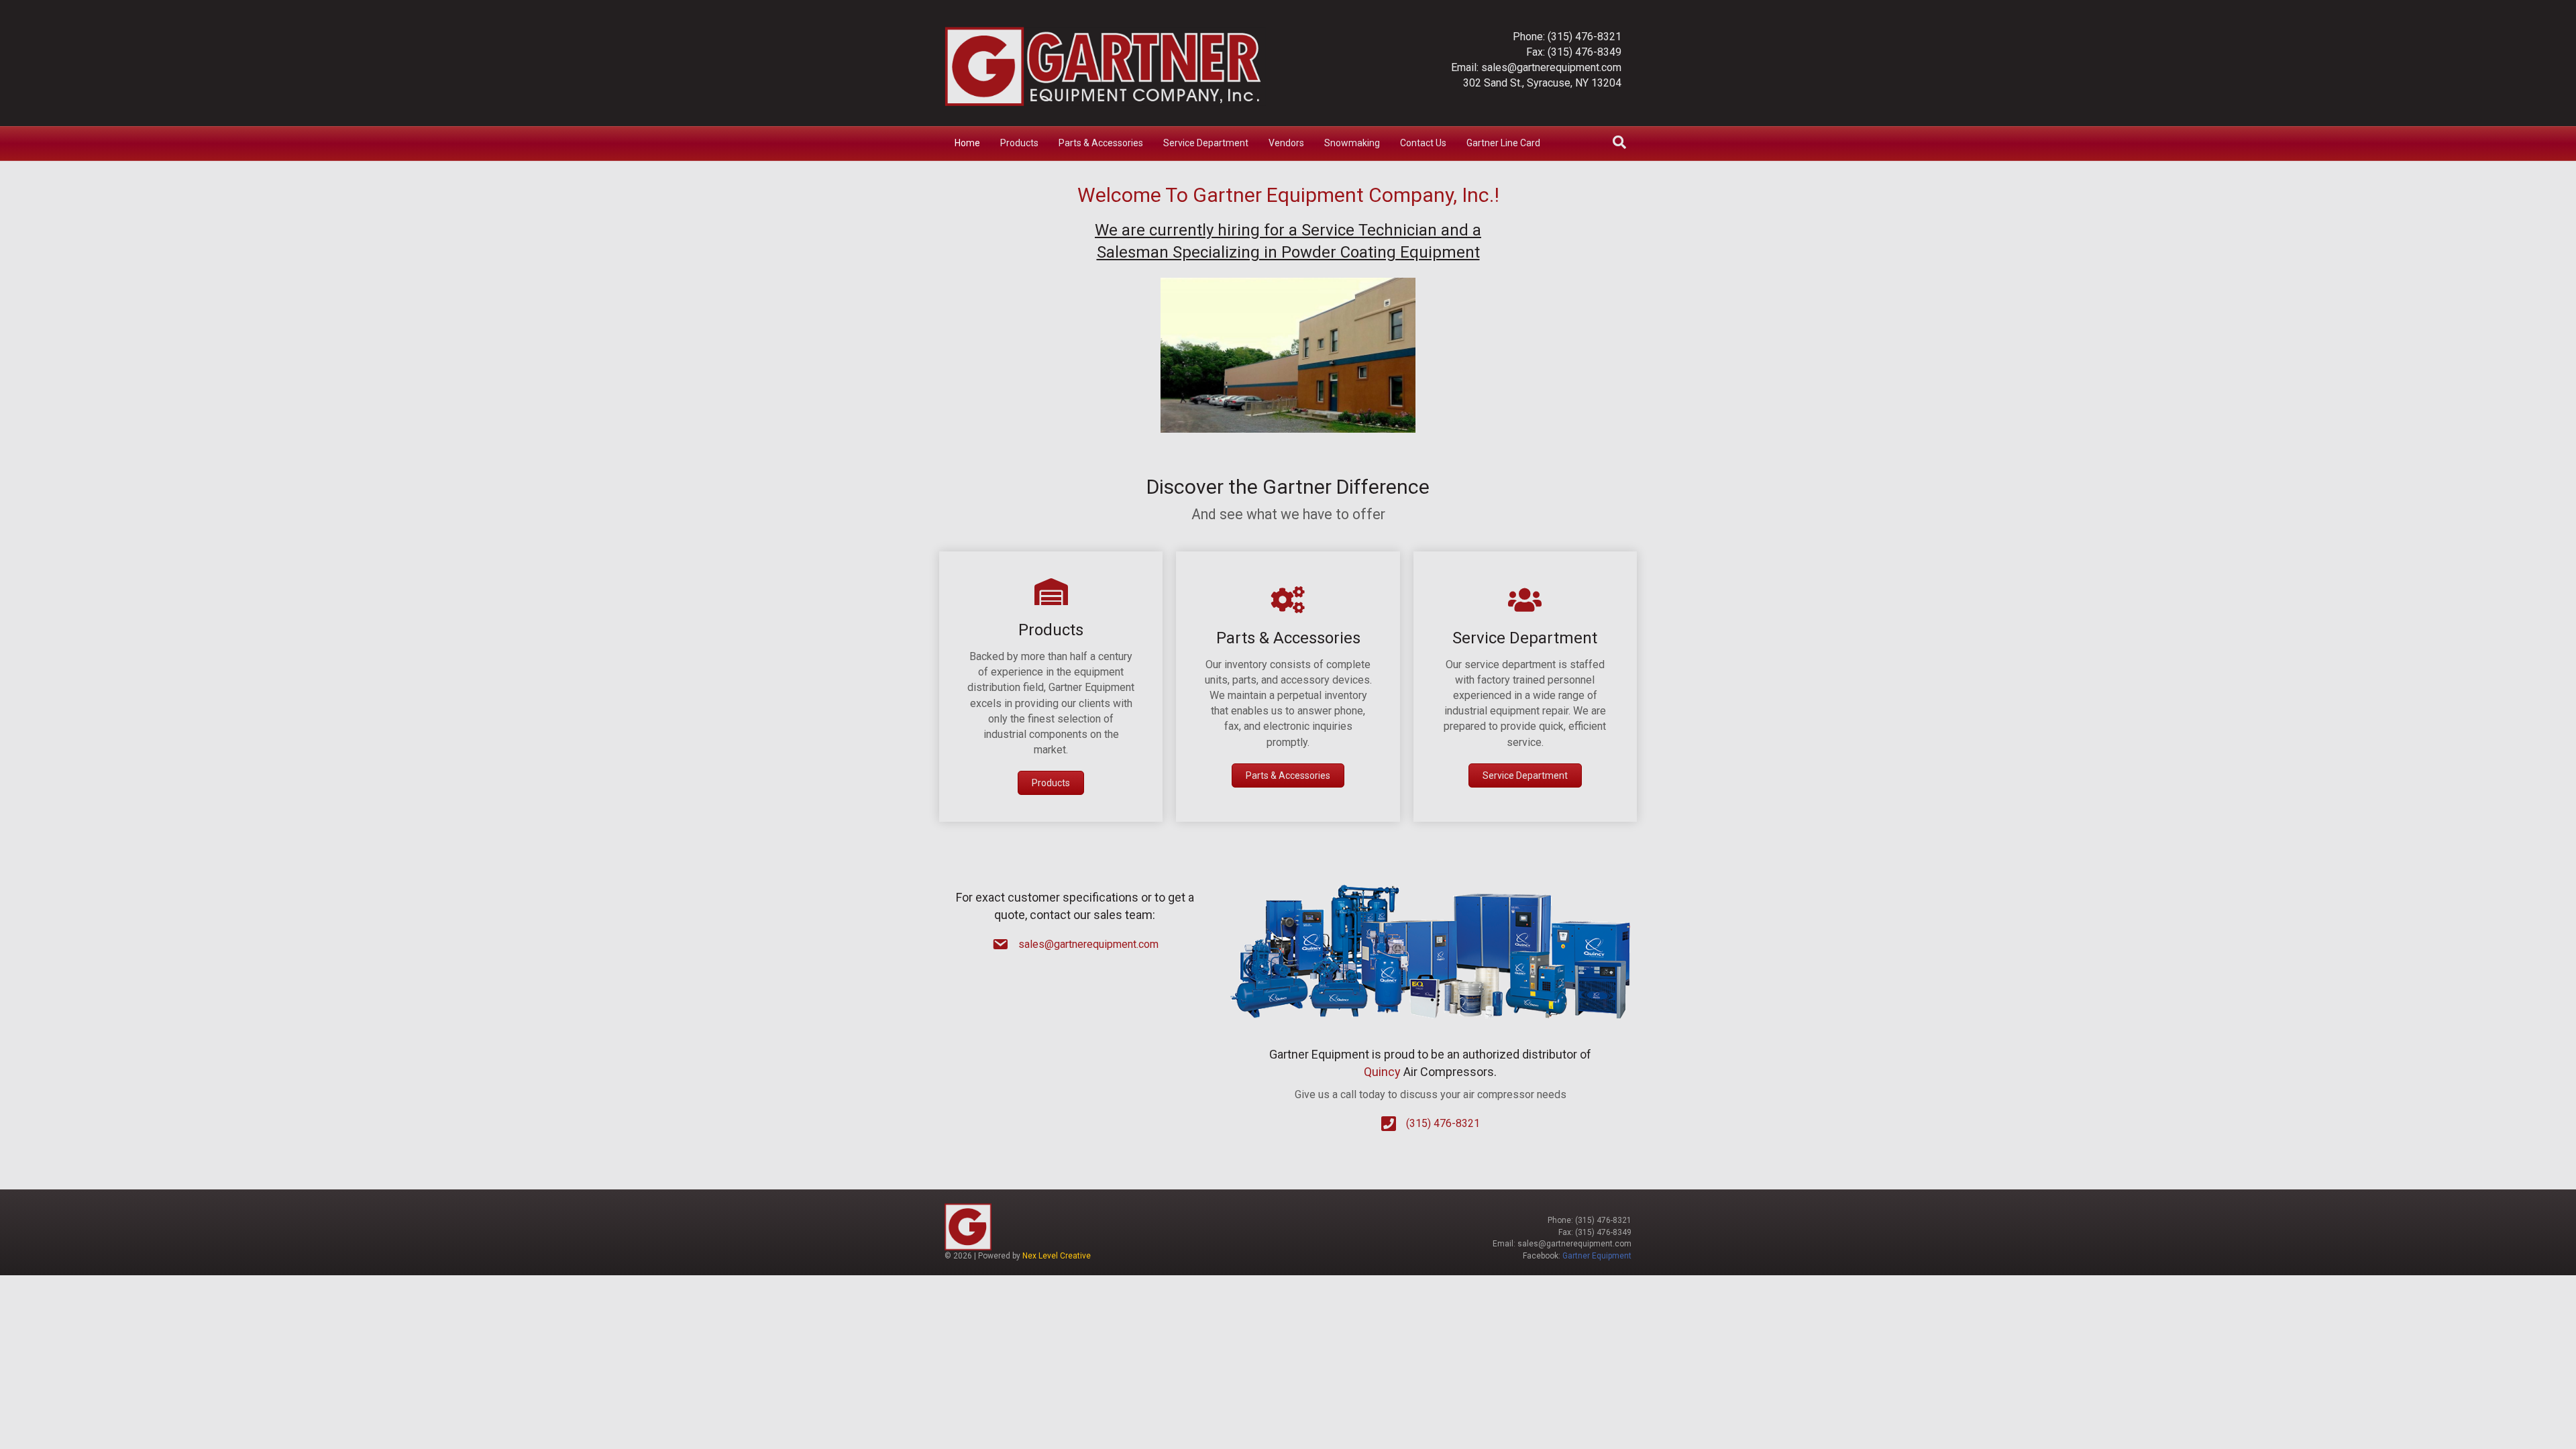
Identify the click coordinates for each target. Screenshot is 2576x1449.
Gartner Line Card (1503, 143)
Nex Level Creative (1057, 1256)
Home (967, 143)
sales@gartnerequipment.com (1551, 67)
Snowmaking (1352, 143)
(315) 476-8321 (1585, 37)
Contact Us (1423, 143)
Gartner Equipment (1597, 1256)
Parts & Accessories (1101, 143)
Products (1019, 143)
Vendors (1286, 143)
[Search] (1619, 142)
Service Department (1206, 143)
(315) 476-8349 (1585, 52)
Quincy (1382, 1072)
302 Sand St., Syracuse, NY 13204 (1542, 83)
